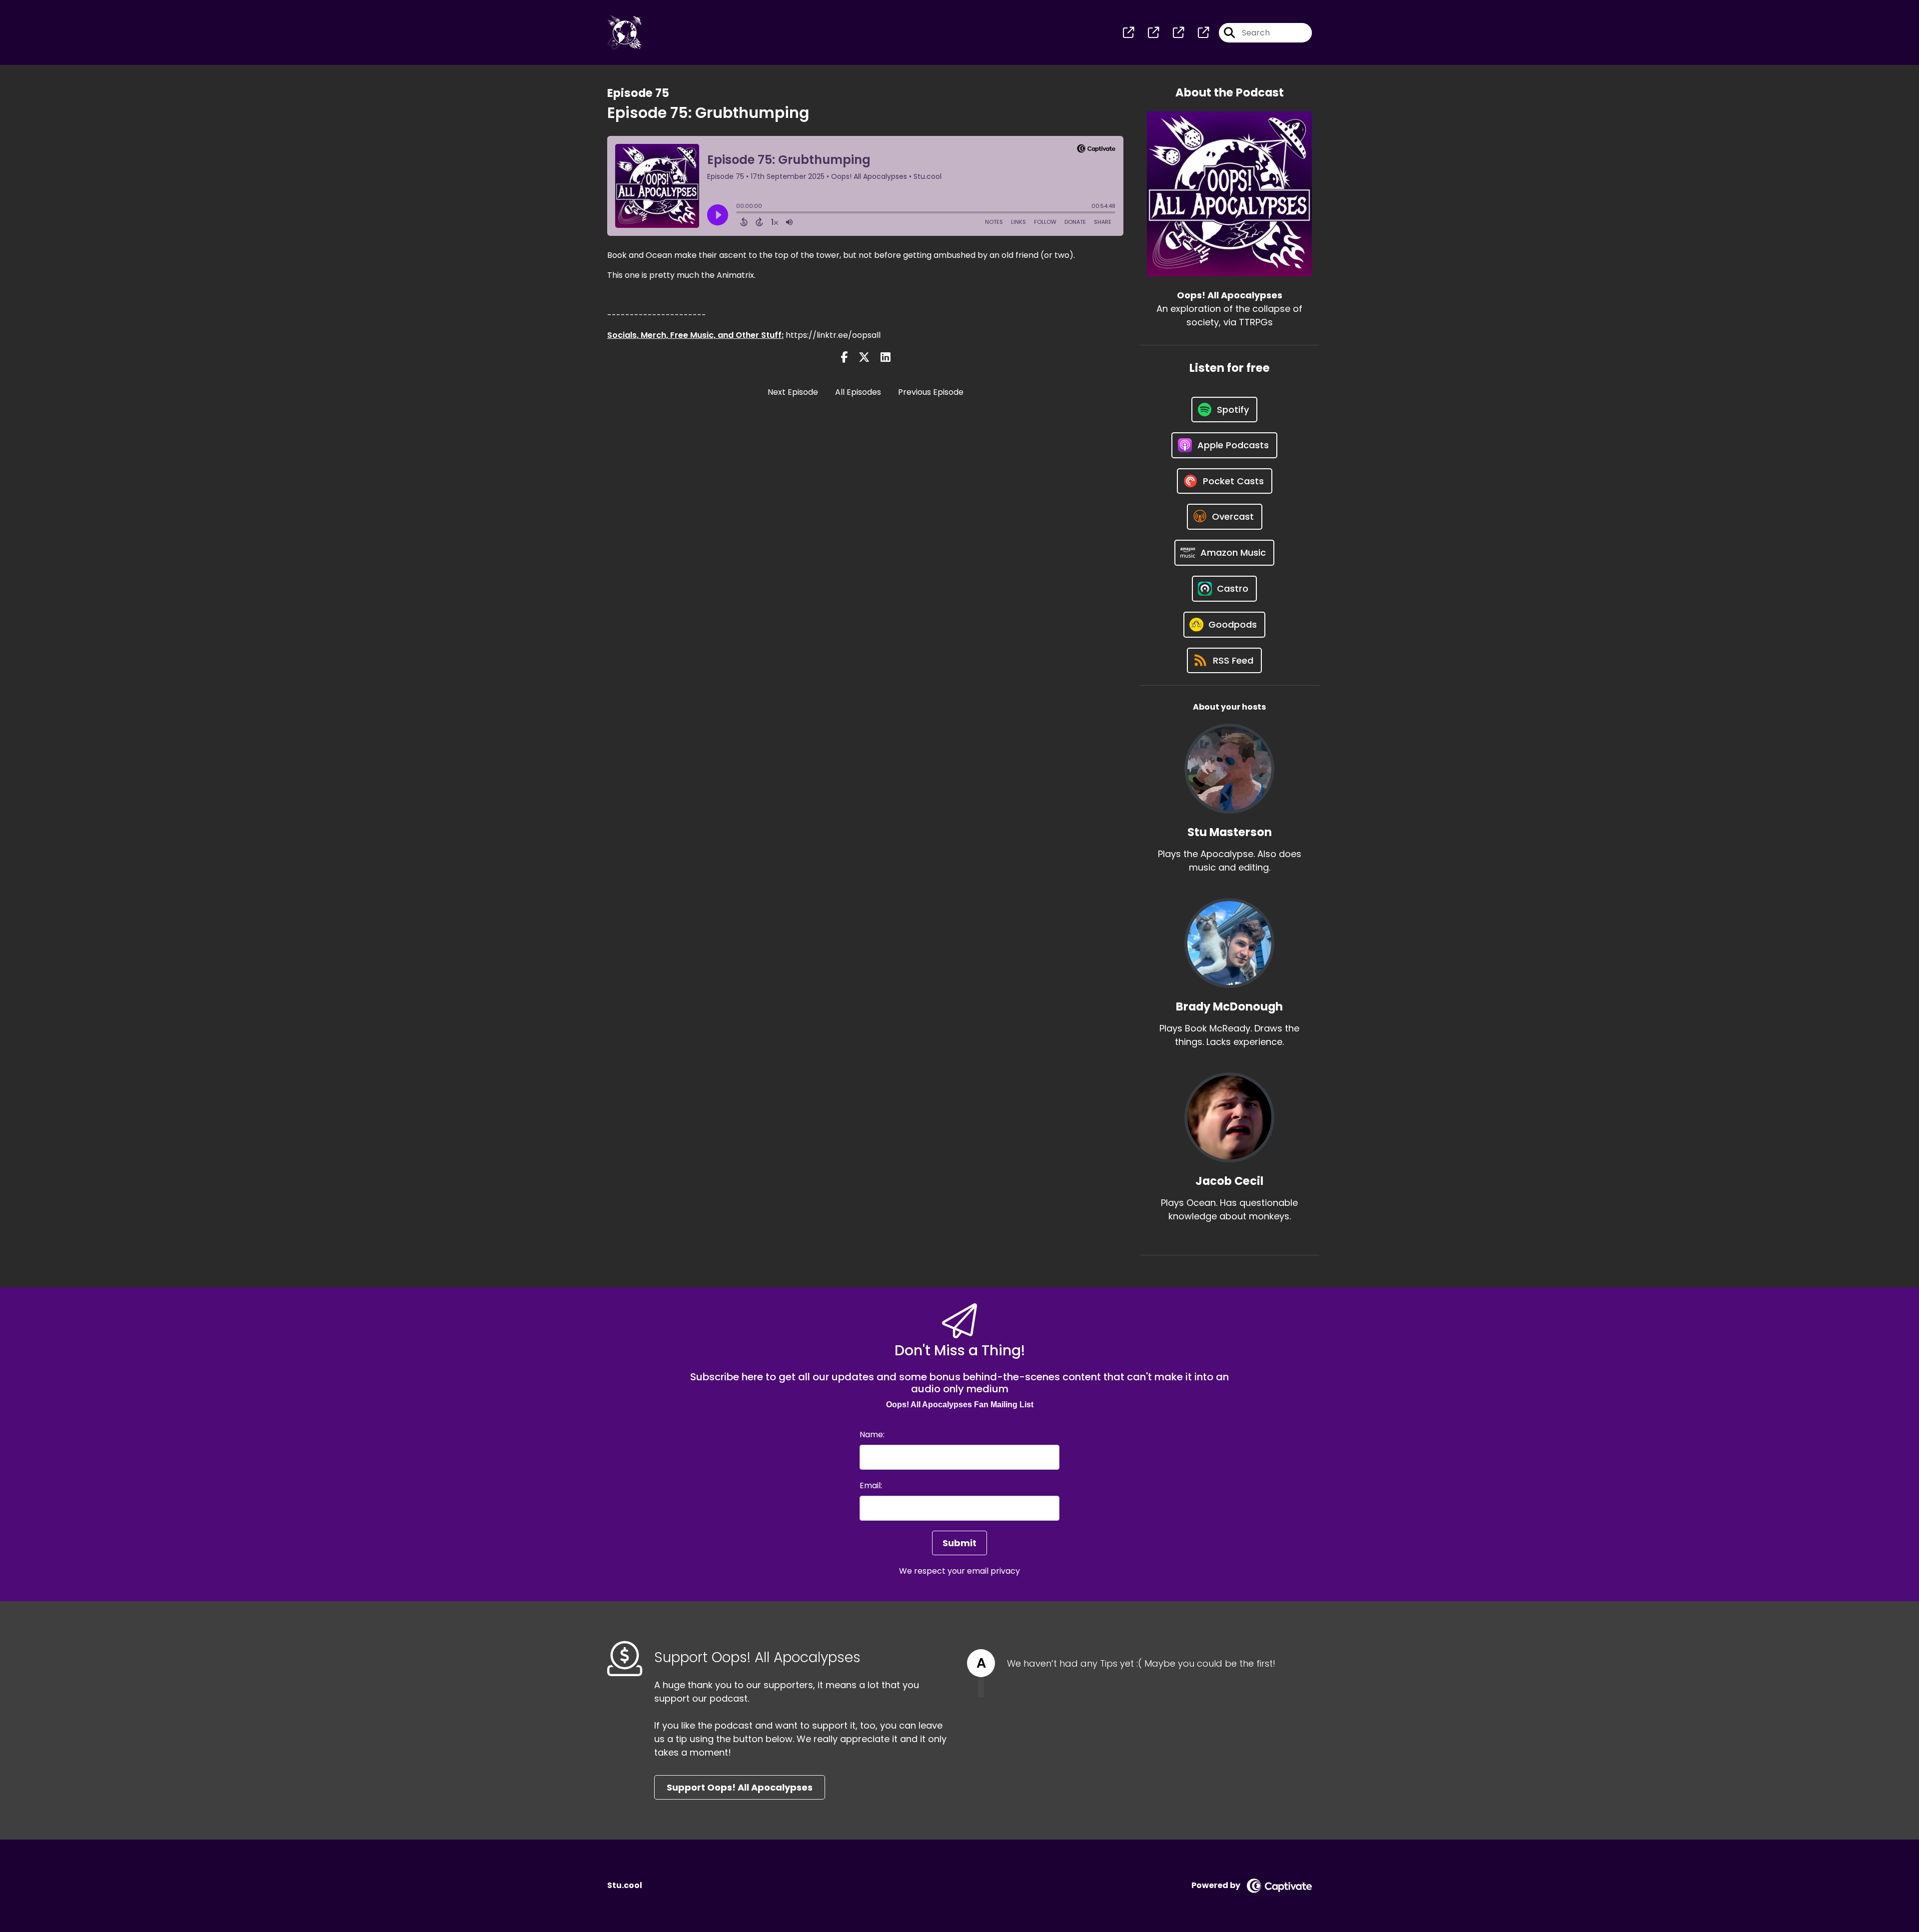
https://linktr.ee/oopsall (833, 335)
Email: (871, 1485)
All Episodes (858, 392)
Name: (872, 1435)
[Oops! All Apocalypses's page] (1128, 33)
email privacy (993, 1571)
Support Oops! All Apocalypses (740, 1787)
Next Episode (793, 392)
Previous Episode (931, 392)
